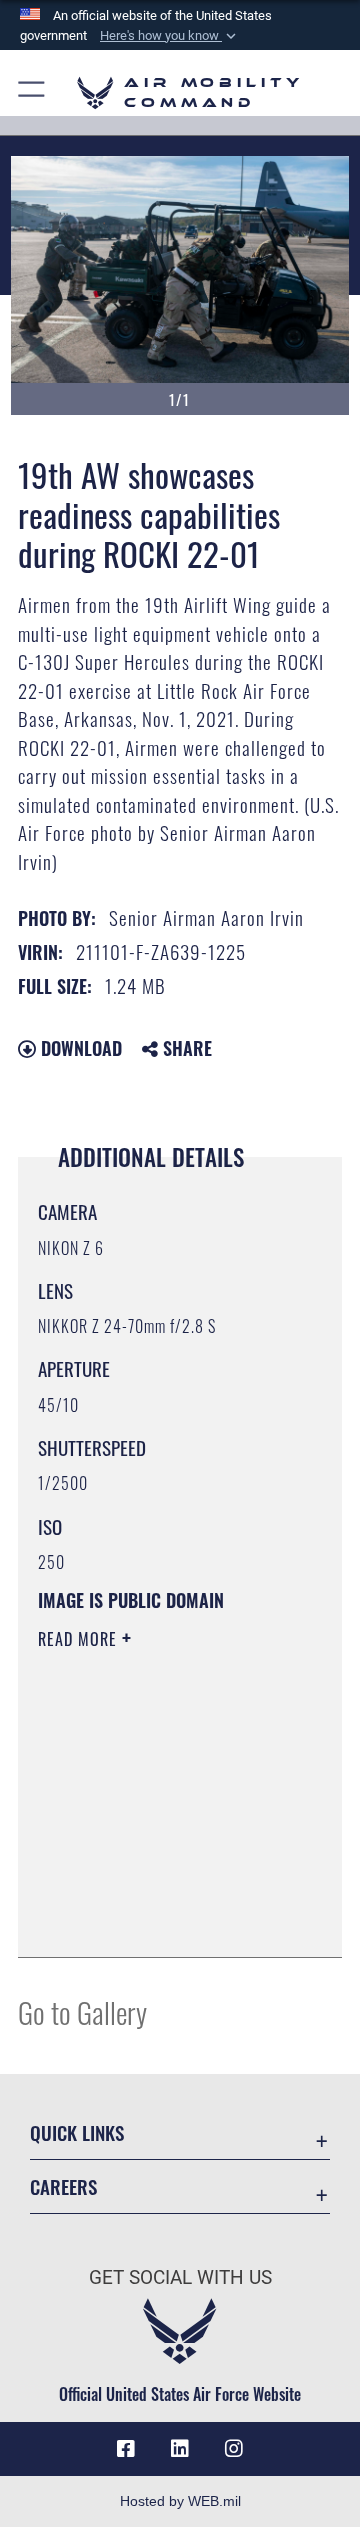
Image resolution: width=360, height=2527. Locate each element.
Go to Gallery (82, 2011)
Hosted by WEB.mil (180, 2501)
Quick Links (77, 2132)
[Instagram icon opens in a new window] (234, 2449)
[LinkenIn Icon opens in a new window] (180, 2449)
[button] (170, 36)
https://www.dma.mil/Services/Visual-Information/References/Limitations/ (159, 1920)
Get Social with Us (180, 2277)
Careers (63, 2186)
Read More (80, 1639)
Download (79, 1048)
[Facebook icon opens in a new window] (126, 2449)
